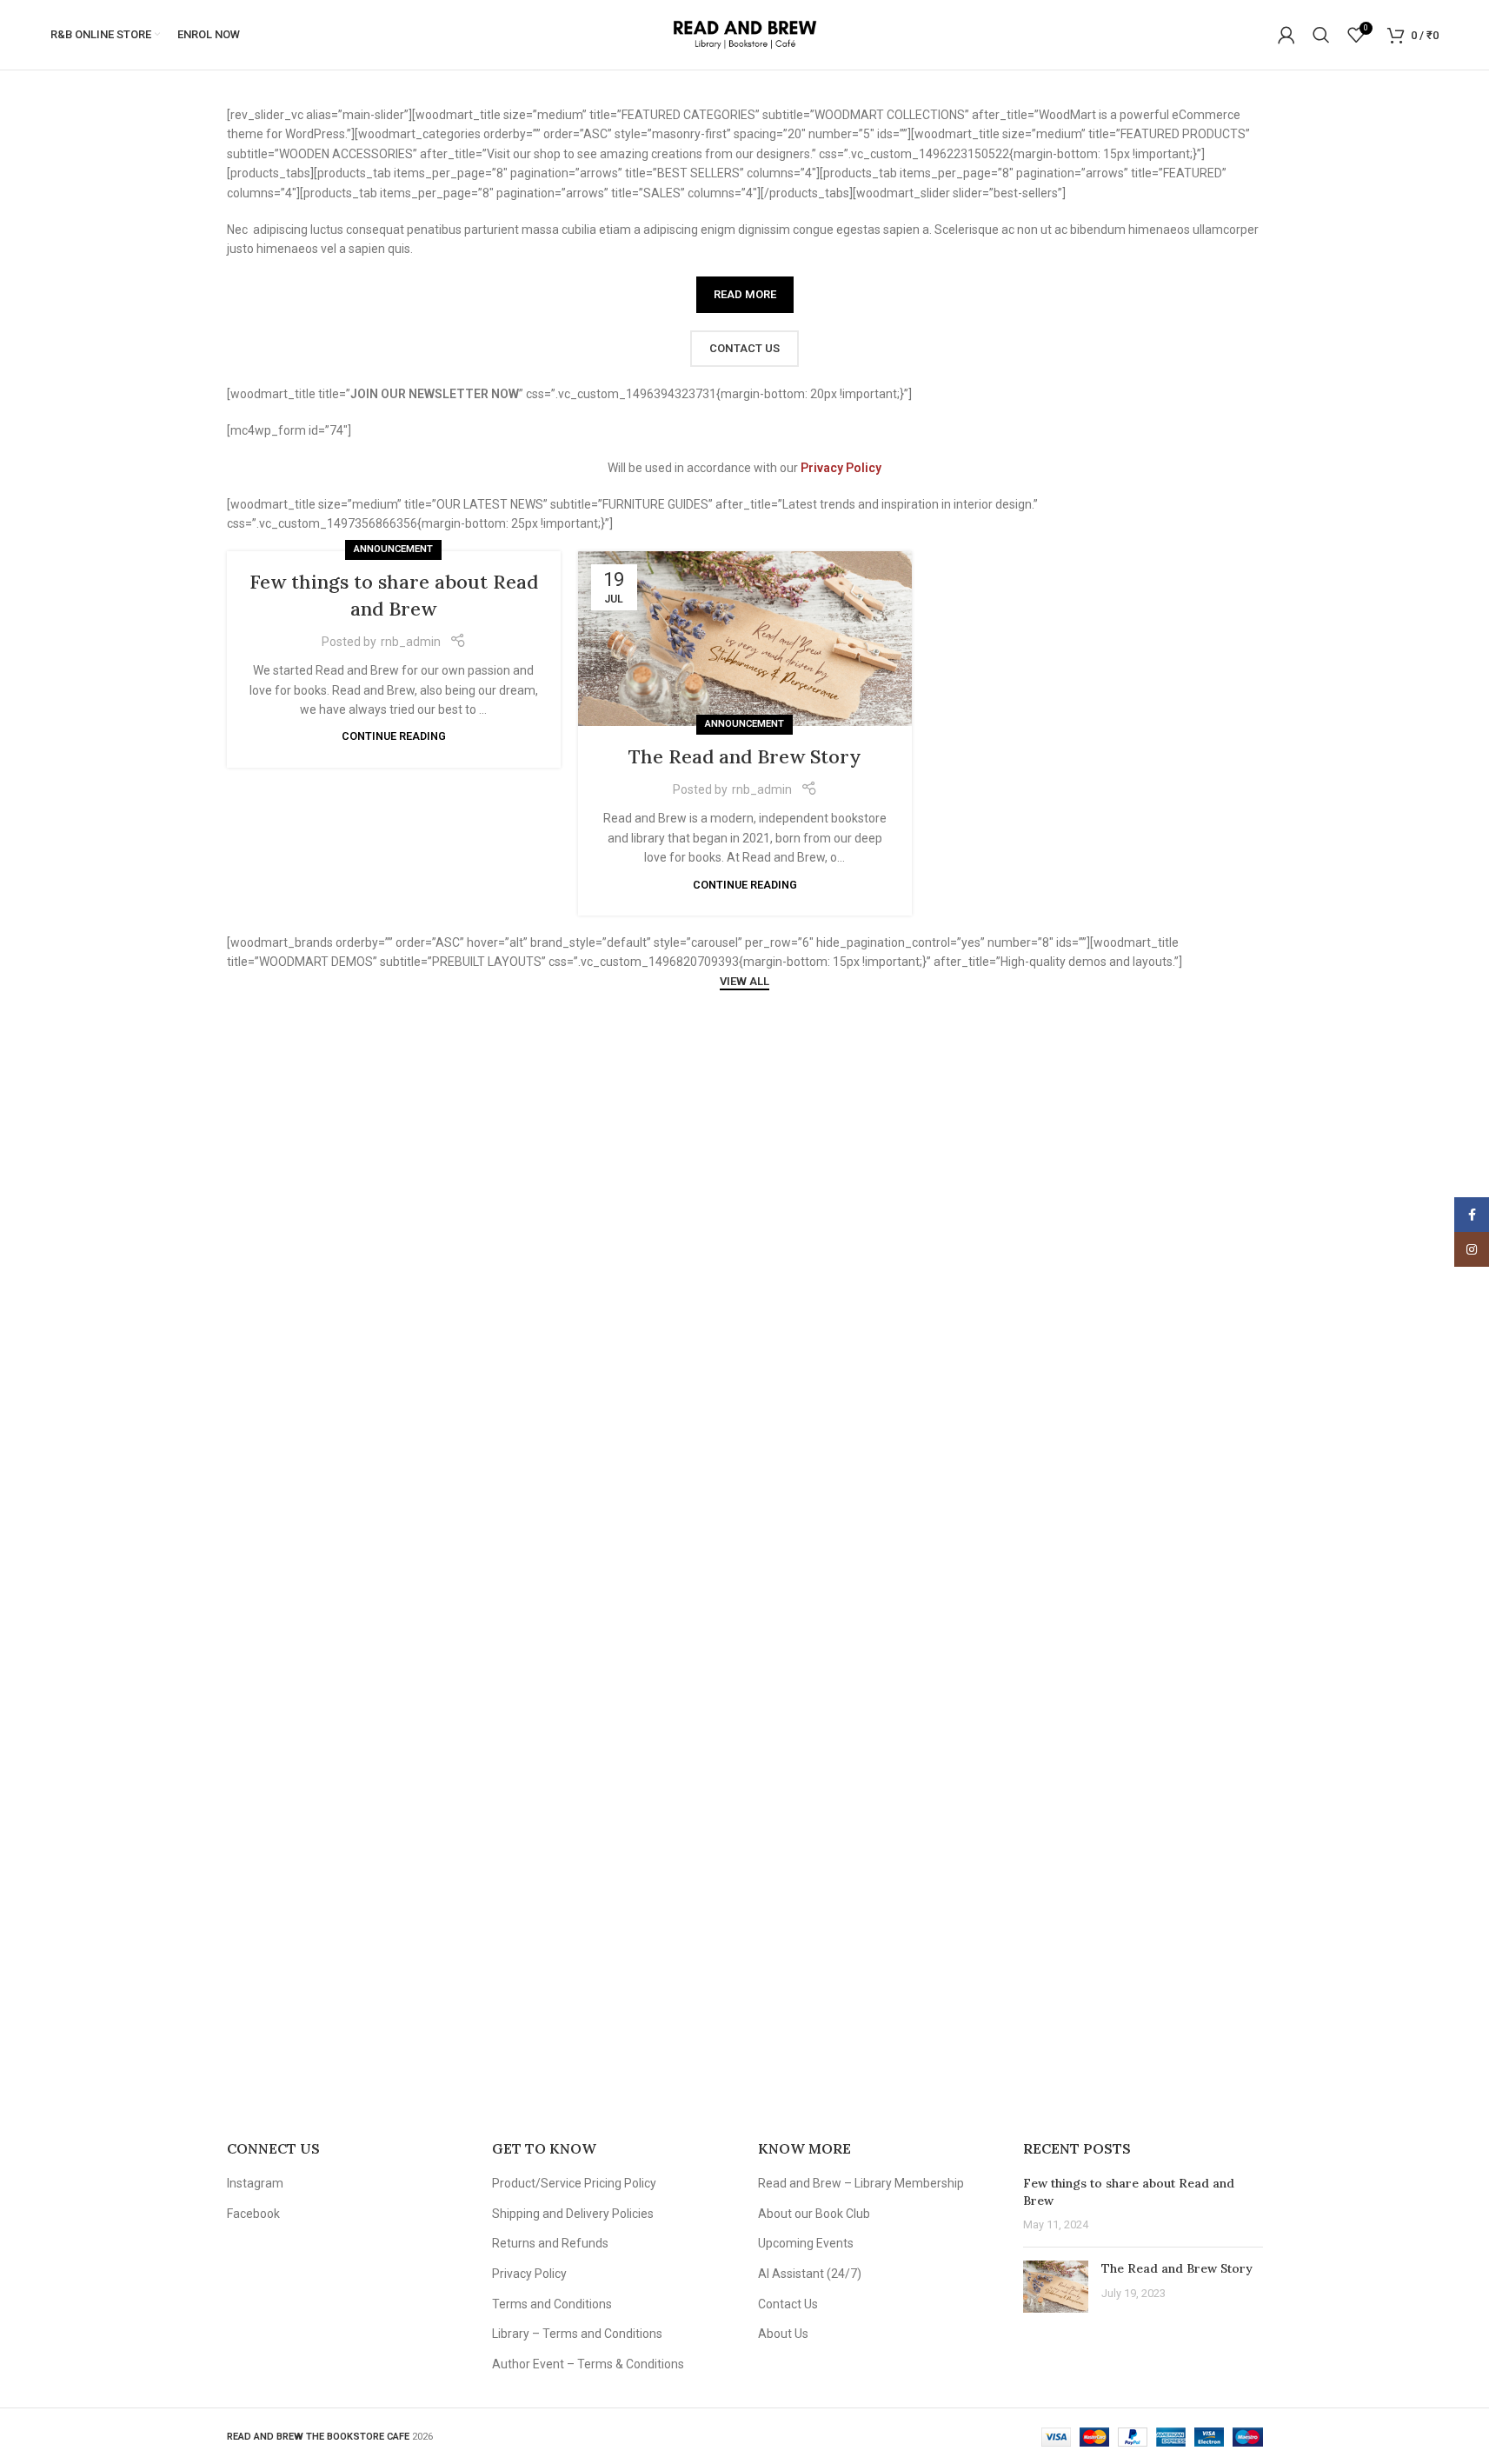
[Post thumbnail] (1056, 2287)
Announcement (393, 549)
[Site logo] (744, 34)
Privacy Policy (529, 2274)
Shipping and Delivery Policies (573, 2214)
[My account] (1286, 35)
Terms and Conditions (552, 2304)
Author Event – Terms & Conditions (588, 2364)
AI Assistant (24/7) (810, 2274)
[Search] (1321, 35)
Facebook (253, 2214)
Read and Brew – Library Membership (861, 2183)
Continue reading (394, 736)
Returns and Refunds (550, 2243)
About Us (783, 2334)
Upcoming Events (806, 2243)
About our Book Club (814, 2214)
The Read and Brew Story (745, 756)
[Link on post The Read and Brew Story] (745, 639)
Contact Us (788, 2304)
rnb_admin (411, 642)
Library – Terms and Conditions (577, 2334)
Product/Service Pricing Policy (574, 2183)
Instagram (255, 2183)
